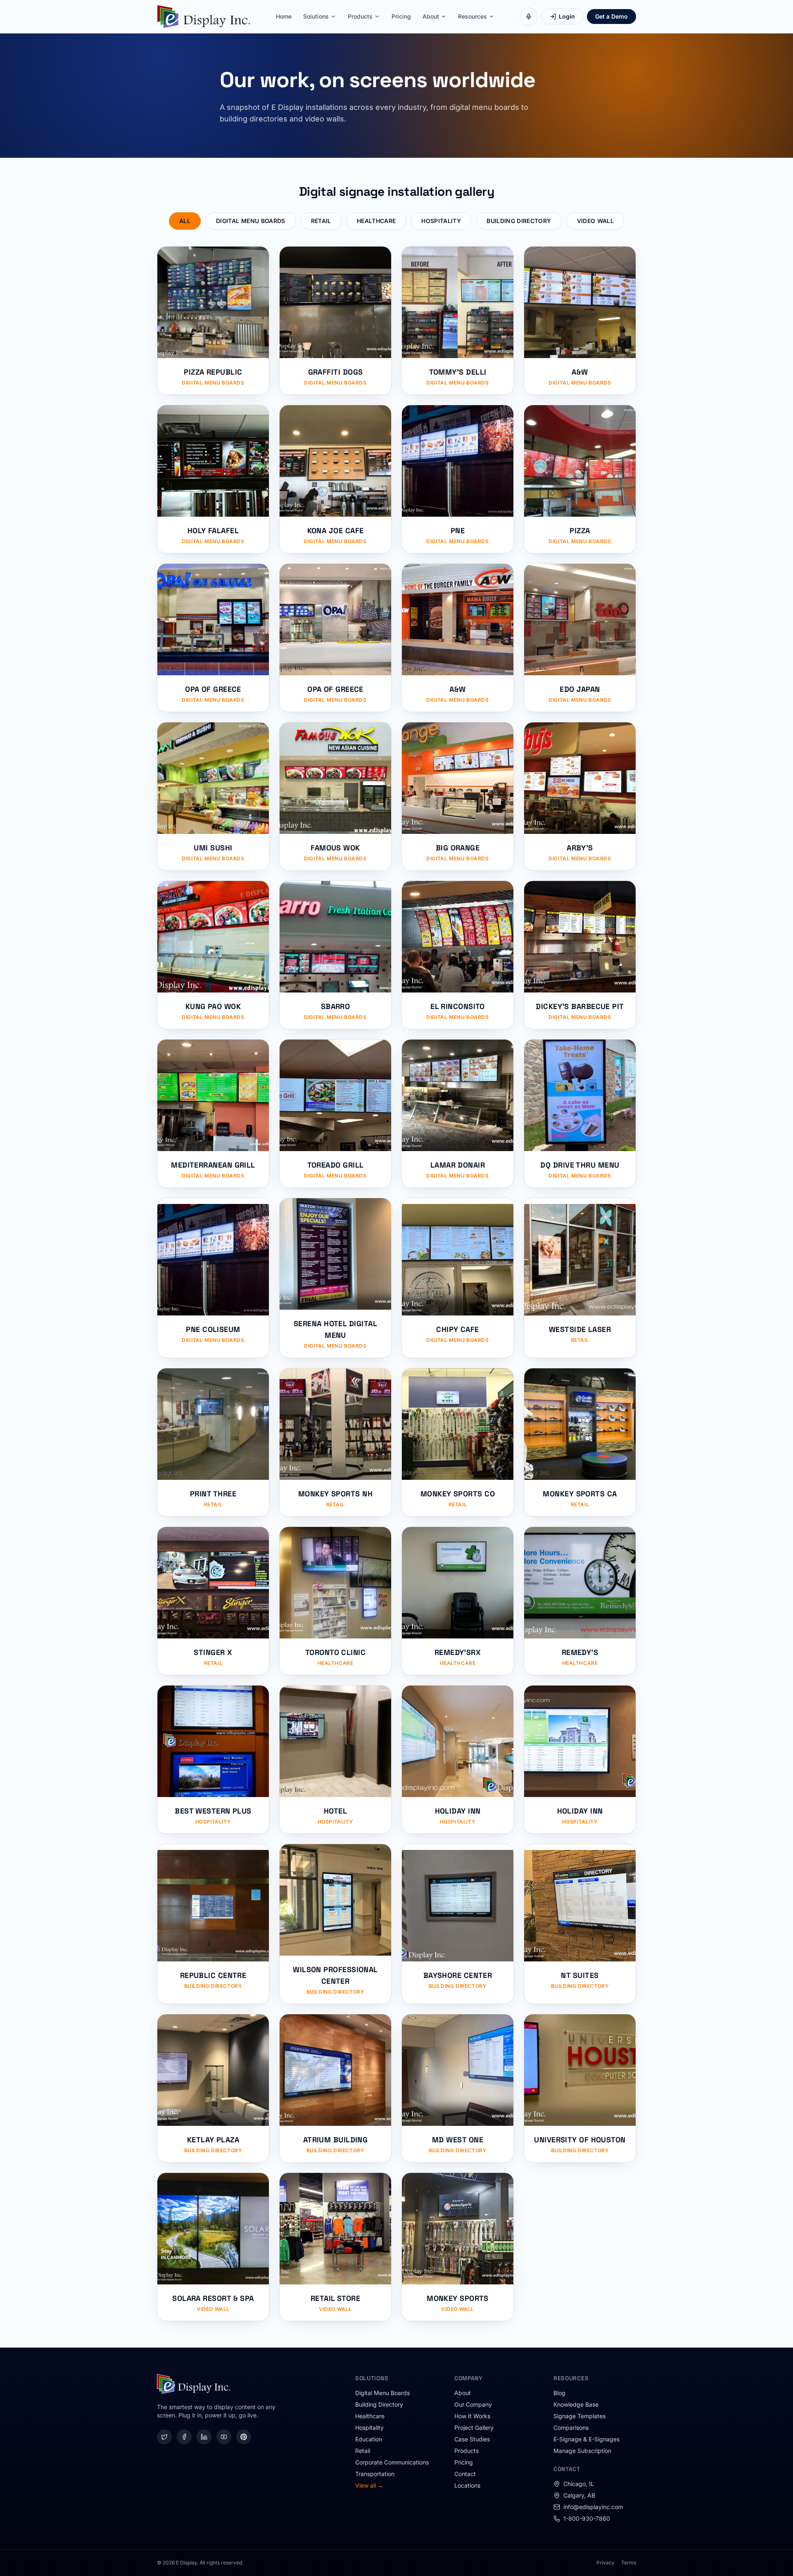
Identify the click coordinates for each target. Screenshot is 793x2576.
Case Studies (472, 2439)
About (431, 16)
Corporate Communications (392, 2462)
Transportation (375, 2474)
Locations (467, 2485)
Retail (321, 221)
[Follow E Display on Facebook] (184, 2437)
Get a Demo (611, 16)
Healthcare (376, 221)
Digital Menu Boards (251, 221)
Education (369, 2439)
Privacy (605, 2563)
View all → (369, 2485)
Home (284, 16)
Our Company (473, 2404)
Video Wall (596, 221)
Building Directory (519, 221)
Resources (472, 16)
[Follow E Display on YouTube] (224, 2437)
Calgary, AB (579, 2495)
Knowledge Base (576, 2404)
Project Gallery (474, 2428)
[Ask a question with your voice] (529, 17)
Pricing (401, 16)
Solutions (316, 16)
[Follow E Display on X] (164, 2437)
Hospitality (441, 221)
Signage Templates (579, 2416)
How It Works (472, 2416)
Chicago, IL (579, 2484)
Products (360, 16)
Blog (559, 2393)
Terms (629, 2563)
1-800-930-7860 (587, 2518)
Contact (465, 2474)
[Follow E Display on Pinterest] (244, 2437)
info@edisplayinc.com (593, 2507)
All (185, 221)
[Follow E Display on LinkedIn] (204, 2437)
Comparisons (571, 2428)
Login (567, 16)
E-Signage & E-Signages (586, 2439)
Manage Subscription (582, 2451)
